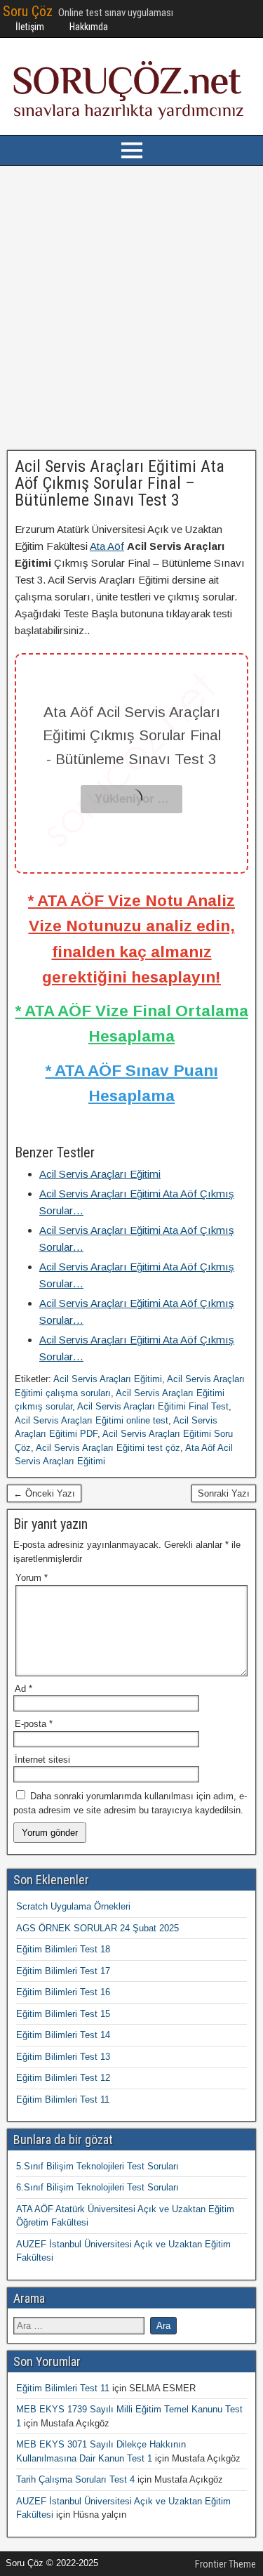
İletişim (30, 27)
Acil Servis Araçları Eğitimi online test (92, 1420)
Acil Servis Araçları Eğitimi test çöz (108, 1448)
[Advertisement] (131, 308)
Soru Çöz (28, 11)
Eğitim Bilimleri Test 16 (63, 1992)
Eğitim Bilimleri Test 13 (63, 2057)
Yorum (32, 1578)
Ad (23, 1689)
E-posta (34, 1724)
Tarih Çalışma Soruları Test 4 (75, 2479)
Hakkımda (89, 27)
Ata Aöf (107, 546)
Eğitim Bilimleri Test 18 (63, 1949)
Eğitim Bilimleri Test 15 (63, 2014)
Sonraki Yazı (224, 1493)
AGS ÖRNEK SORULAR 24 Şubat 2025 (97, 1928)
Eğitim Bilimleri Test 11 (63, 2099)
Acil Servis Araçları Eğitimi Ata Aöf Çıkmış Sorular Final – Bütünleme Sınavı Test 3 (120, 483)
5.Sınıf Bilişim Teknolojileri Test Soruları (97, 2166)
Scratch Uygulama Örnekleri (73, 1906)
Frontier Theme (225, 2564)
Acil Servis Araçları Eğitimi (108, 1379)
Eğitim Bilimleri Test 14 (63, 2035)
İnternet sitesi (42, 1760)
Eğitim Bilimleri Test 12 (63, 2078)
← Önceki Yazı (44, 1493)
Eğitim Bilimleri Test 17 (63, 1971)
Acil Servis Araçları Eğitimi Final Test (153, 1406)
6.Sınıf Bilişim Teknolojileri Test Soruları (97, 2187)
